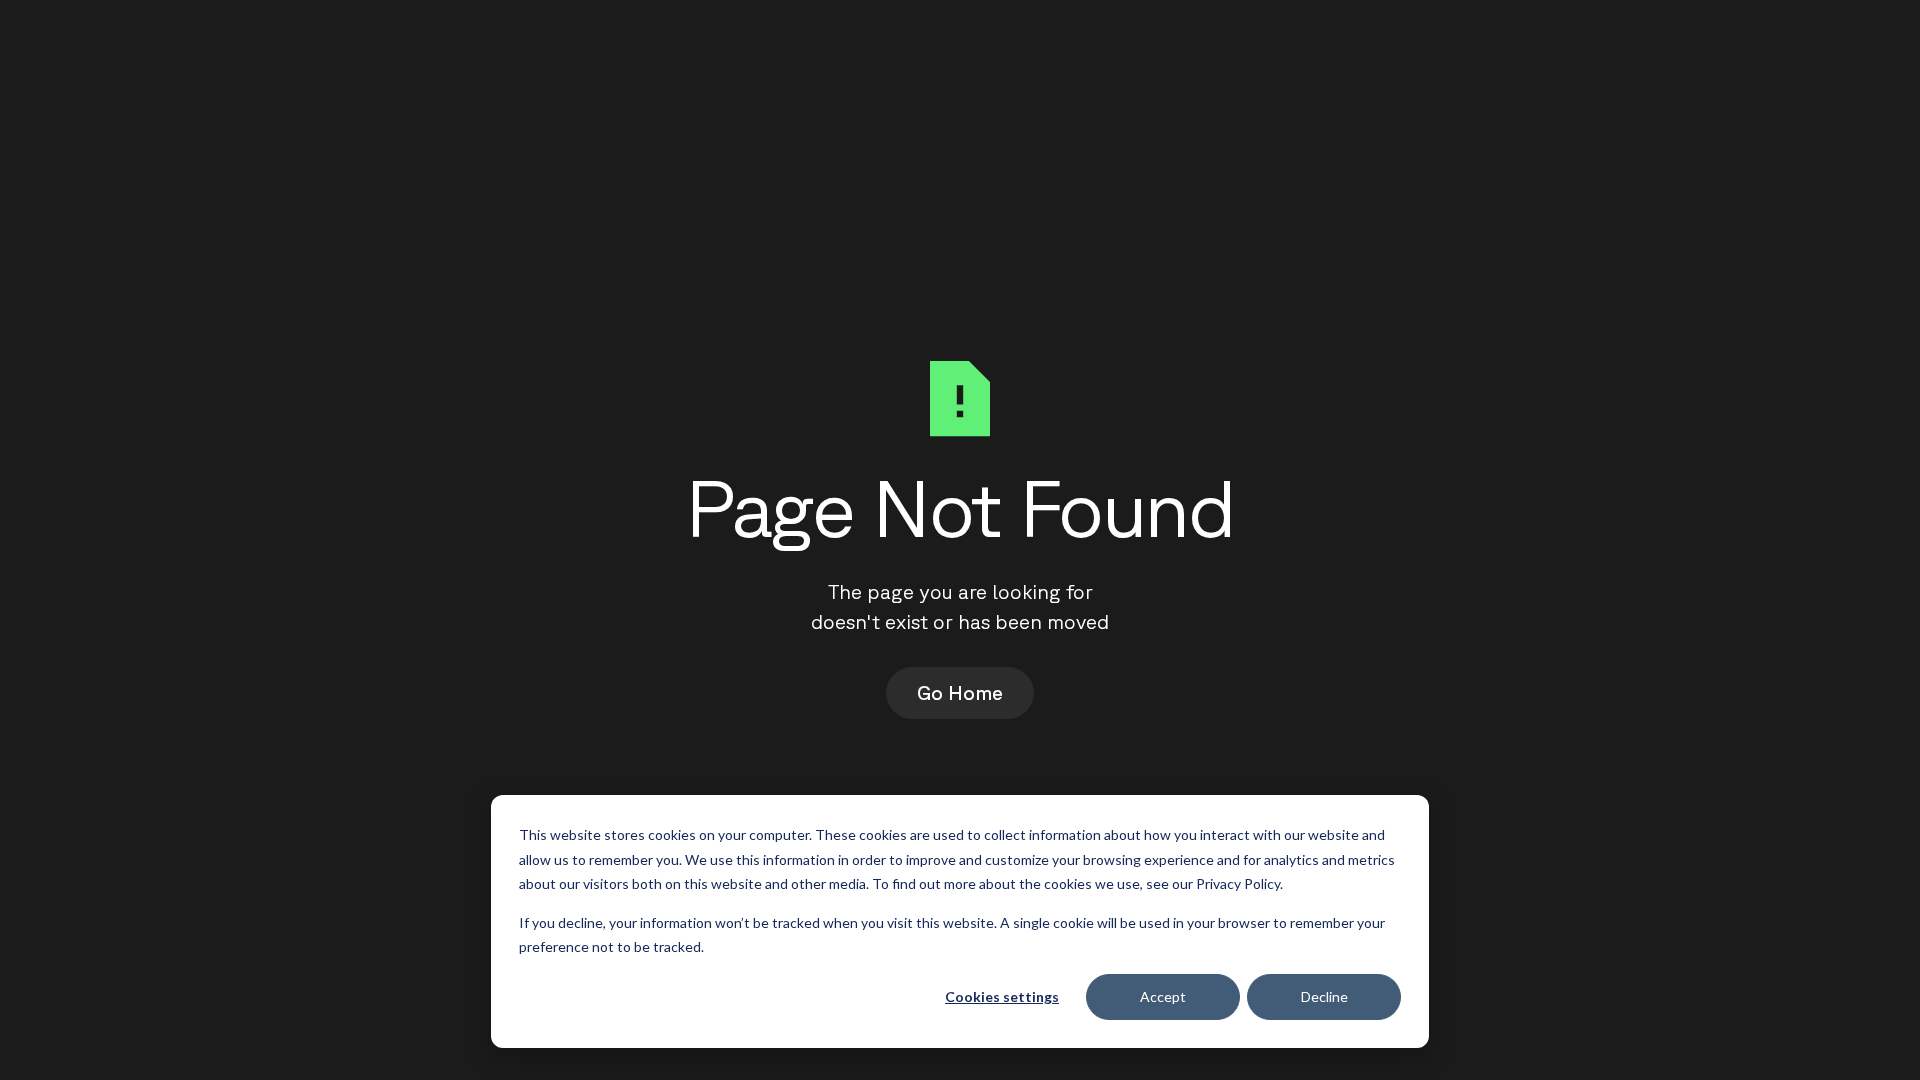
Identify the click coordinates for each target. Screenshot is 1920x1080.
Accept (1163, 996)
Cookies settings (1002, 996)
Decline (1324, 996)
